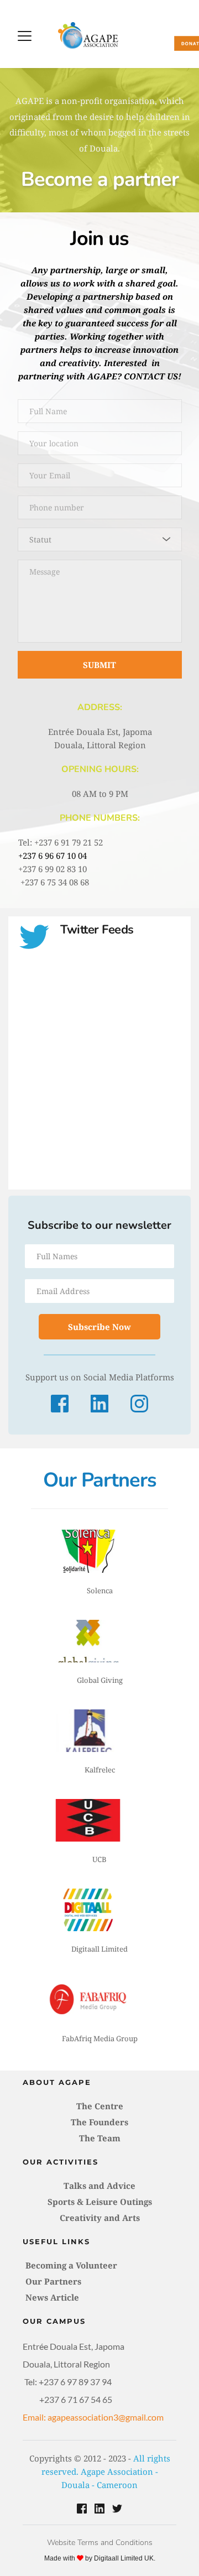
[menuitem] (99, 2106)
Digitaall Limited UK (124, 2558)
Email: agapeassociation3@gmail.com (93, 2417)
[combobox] (100, 539)
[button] (25, 36)
